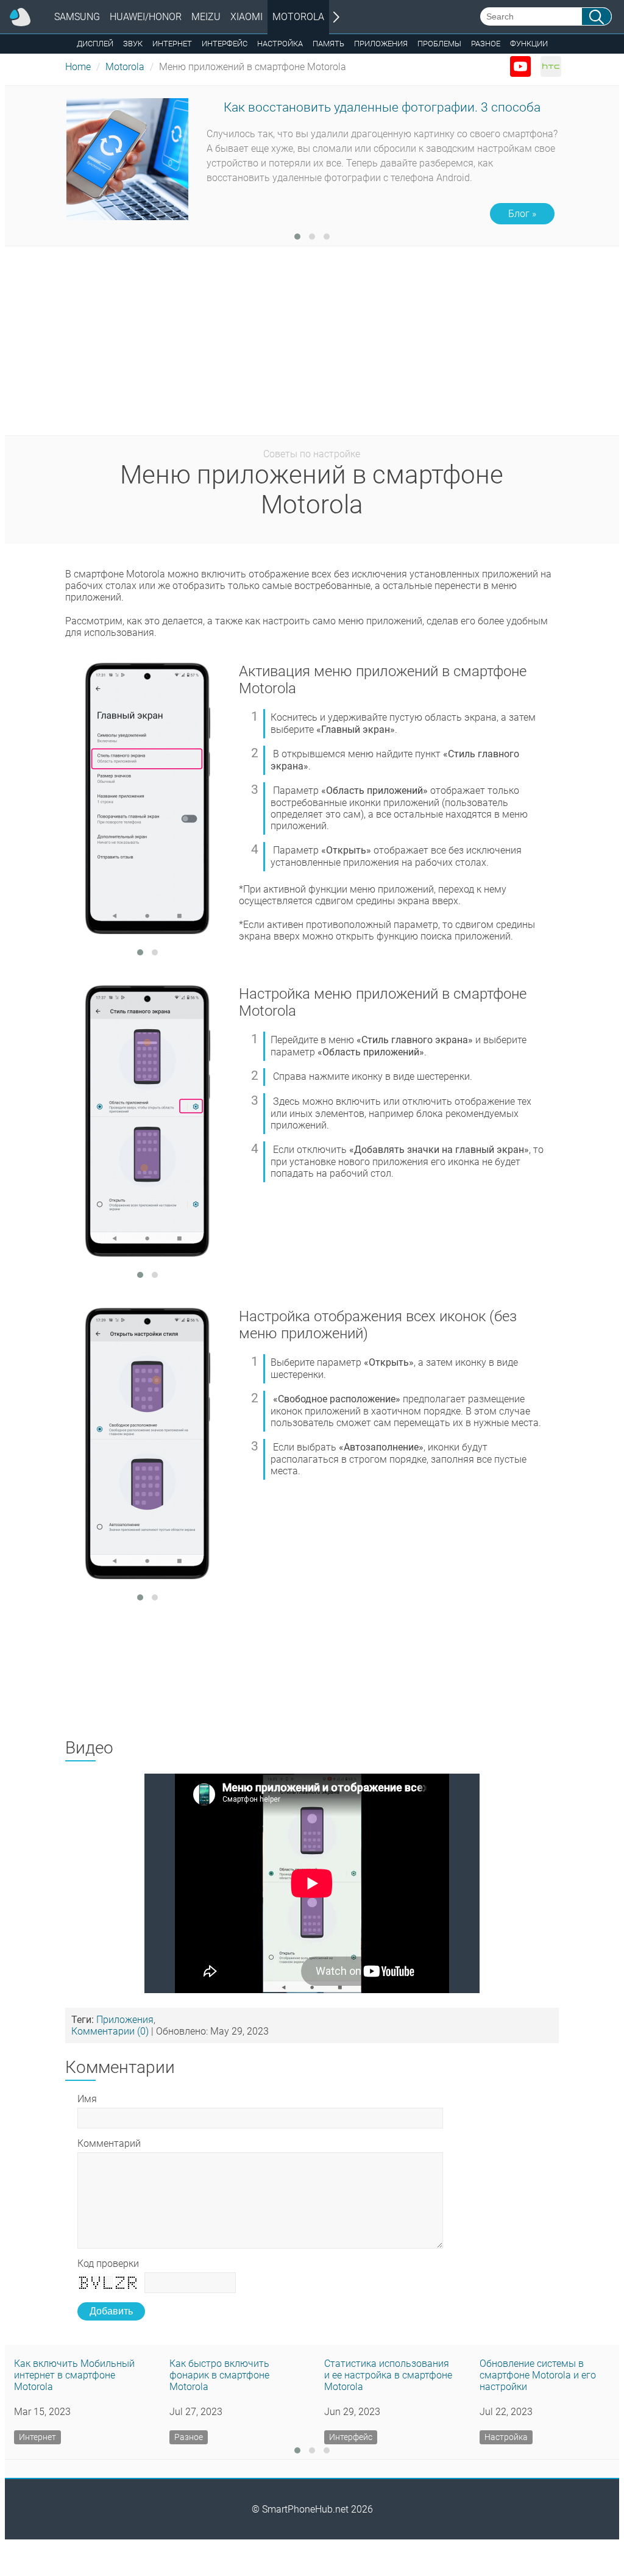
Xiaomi (246, 17)
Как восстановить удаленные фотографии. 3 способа (382, 107)
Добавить (111, 2311)
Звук (133, 44)
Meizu (206, 17)
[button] (297, 237)
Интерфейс (225, 44)
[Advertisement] (312, 344)
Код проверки (108, 2264)
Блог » (522, 214)
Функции (529, 44)
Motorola (298, 17)
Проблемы (439, 44)
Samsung (77, 17)
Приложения (381, 44)
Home (78, 67)
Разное (486, 44)
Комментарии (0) (110, 2031)
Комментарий (109, 2143)
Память (328, 44)
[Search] (597, 16)
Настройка (280, 44)
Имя (87, 2099)
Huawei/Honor (146, 17)
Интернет (172, 44)
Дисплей (95, 44)
